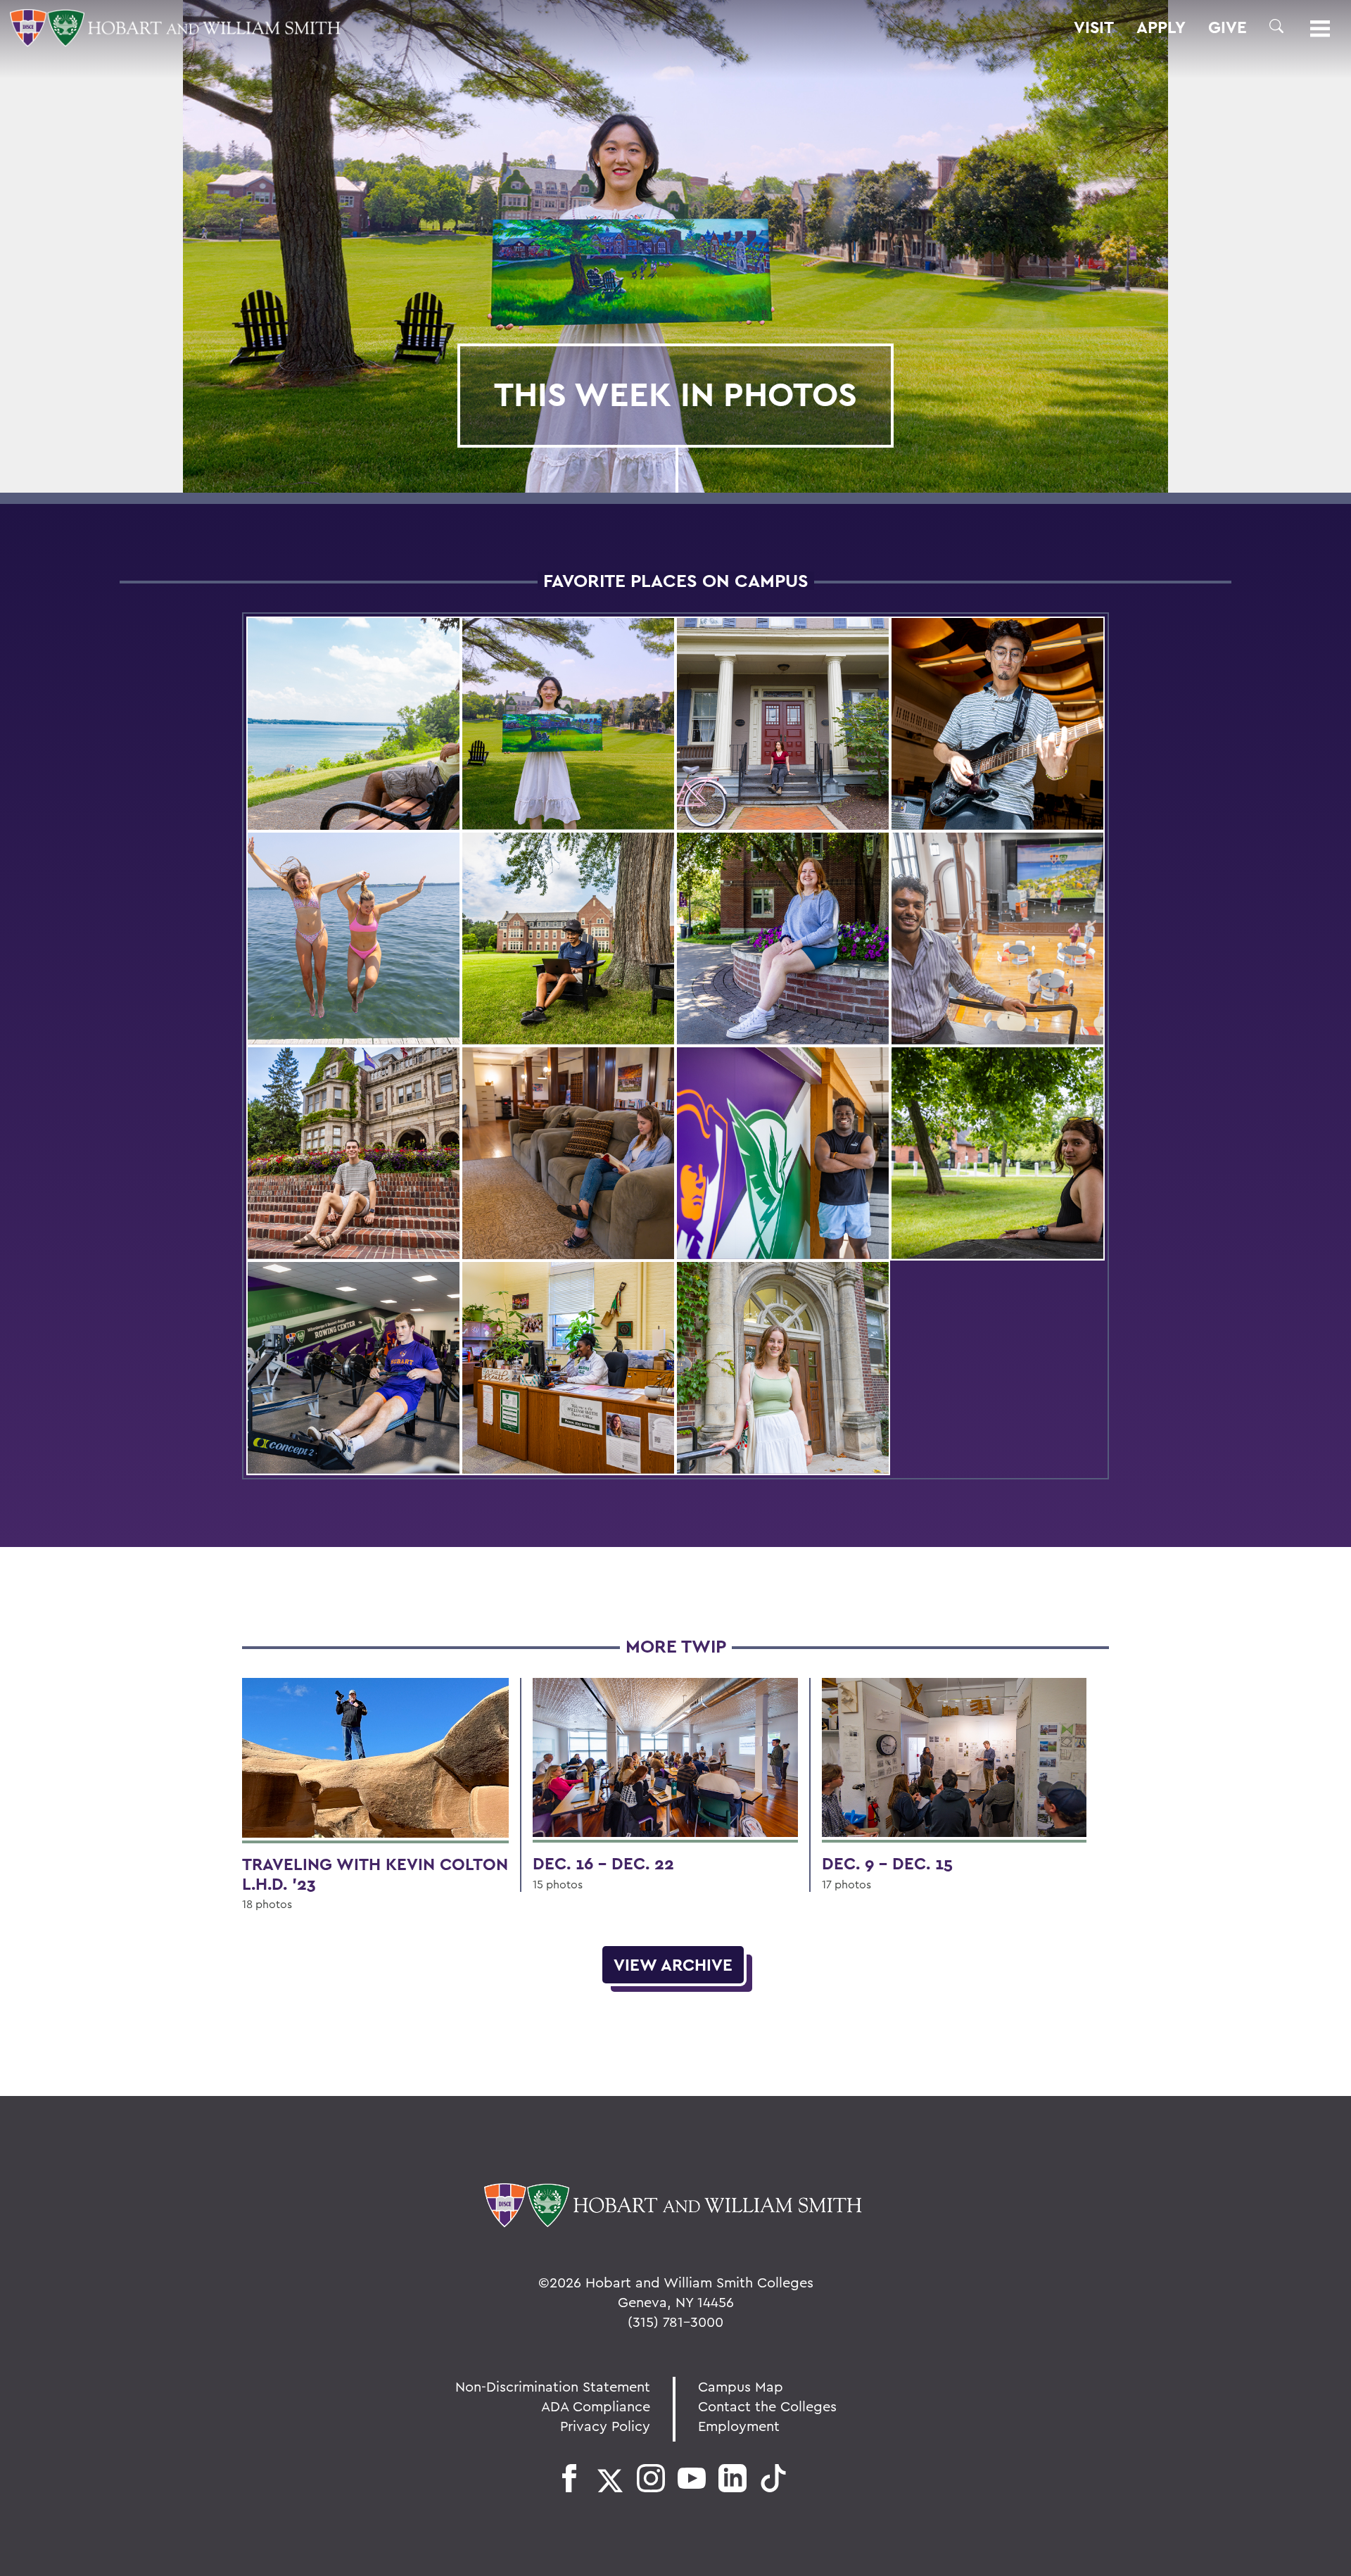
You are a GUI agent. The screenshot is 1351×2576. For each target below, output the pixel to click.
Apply (1161, 27)
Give (1228, 27)
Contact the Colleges (767, 2406)
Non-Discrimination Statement (553, 2386)
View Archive (673, 1965)
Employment (739, 2426)
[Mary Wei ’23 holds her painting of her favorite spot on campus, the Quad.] (568, 724)
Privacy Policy (605, 2426)
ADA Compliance (596, 2406)
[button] (1276, 26)
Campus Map (741, 2386)
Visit (1094, 27)
